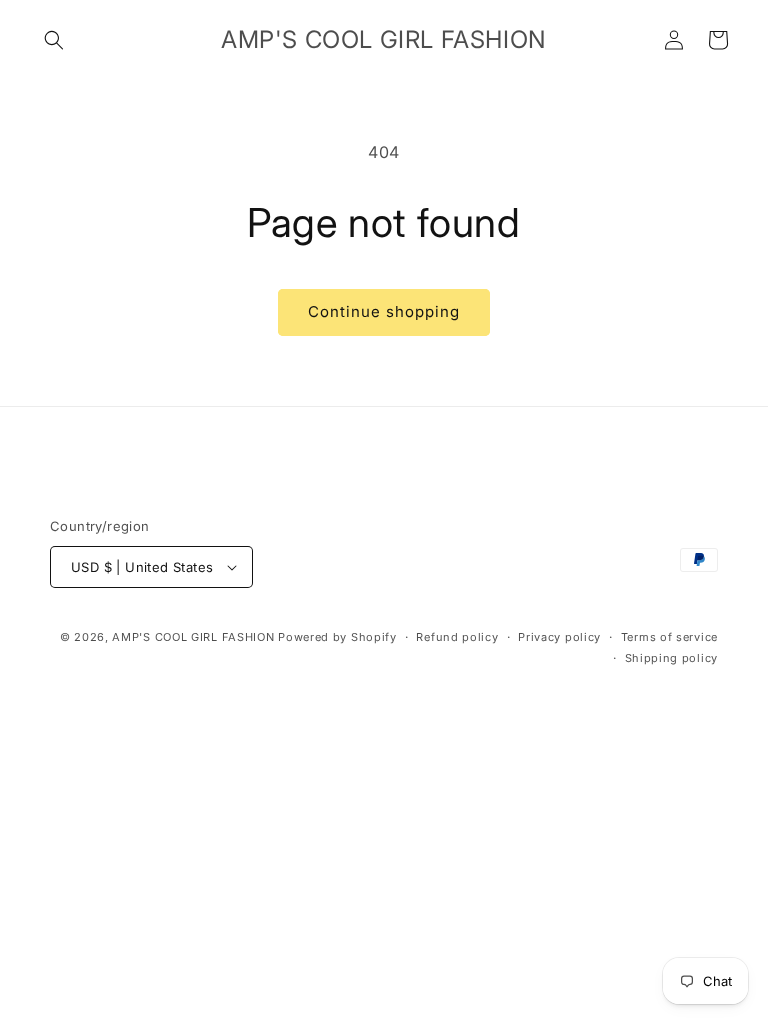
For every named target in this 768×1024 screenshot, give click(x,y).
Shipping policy (672, 658)
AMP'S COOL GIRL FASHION (193, 637)
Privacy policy (559, 637)
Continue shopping (384, 311)
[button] (54, 40)
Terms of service (669, 637)
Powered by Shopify (337, 637)
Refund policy (457, 637)
